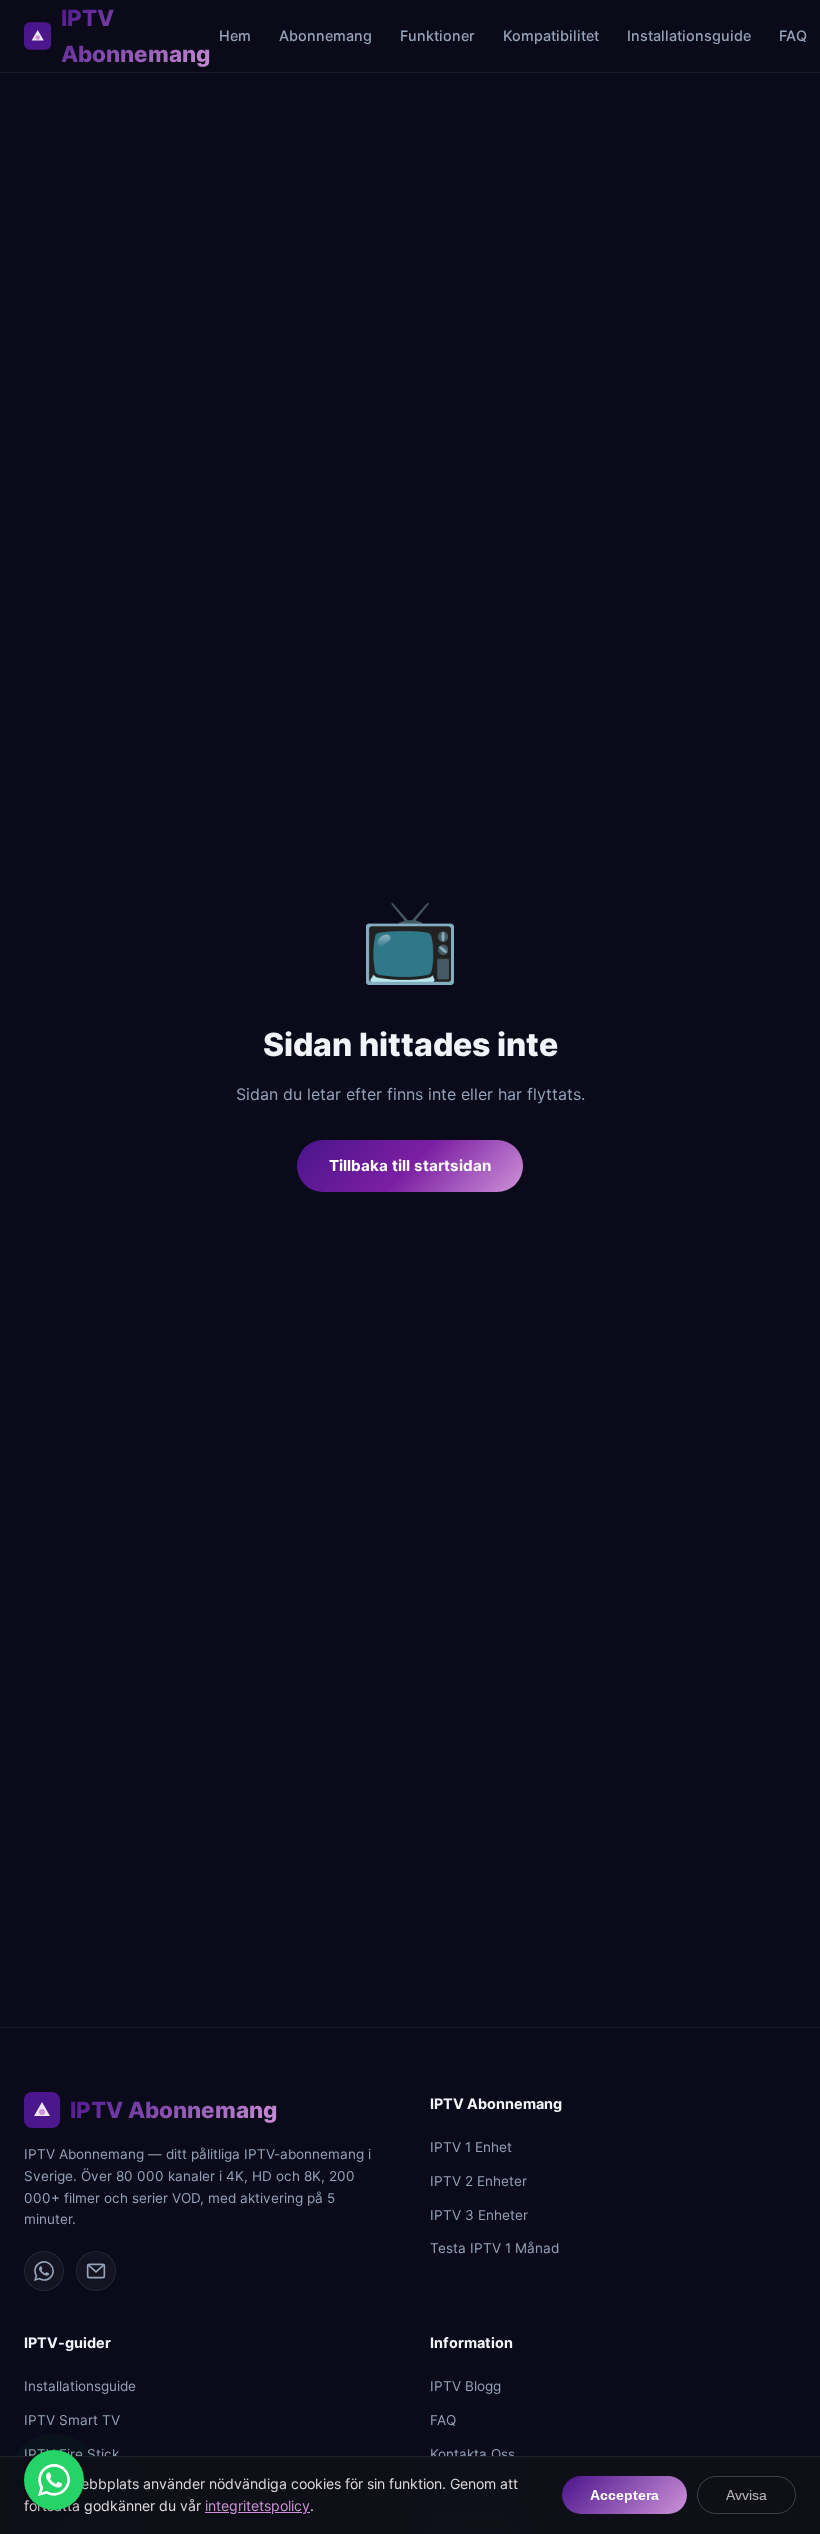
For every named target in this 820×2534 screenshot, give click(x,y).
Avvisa (746, 2495)
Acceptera (624, 2495)
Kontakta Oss (472, 2454)
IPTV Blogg (465, 2386)
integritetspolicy (257, 2505)
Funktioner (437, 35)
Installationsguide (689, 35)
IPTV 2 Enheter (478, 2181)
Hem (235, 35)
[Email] (96, 2271)
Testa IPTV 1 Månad (494, 2248)
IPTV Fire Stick (71, 2454)
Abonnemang (325, 35)
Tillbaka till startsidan (410, 1165)
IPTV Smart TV (72, 2420)
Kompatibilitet (551, 35)
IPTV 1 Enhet (471, 2147)
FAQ (793, 35)
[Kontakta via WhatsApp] (54, 2480)
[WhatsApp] (44, 2271)
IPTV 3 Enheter (479, 2215)
